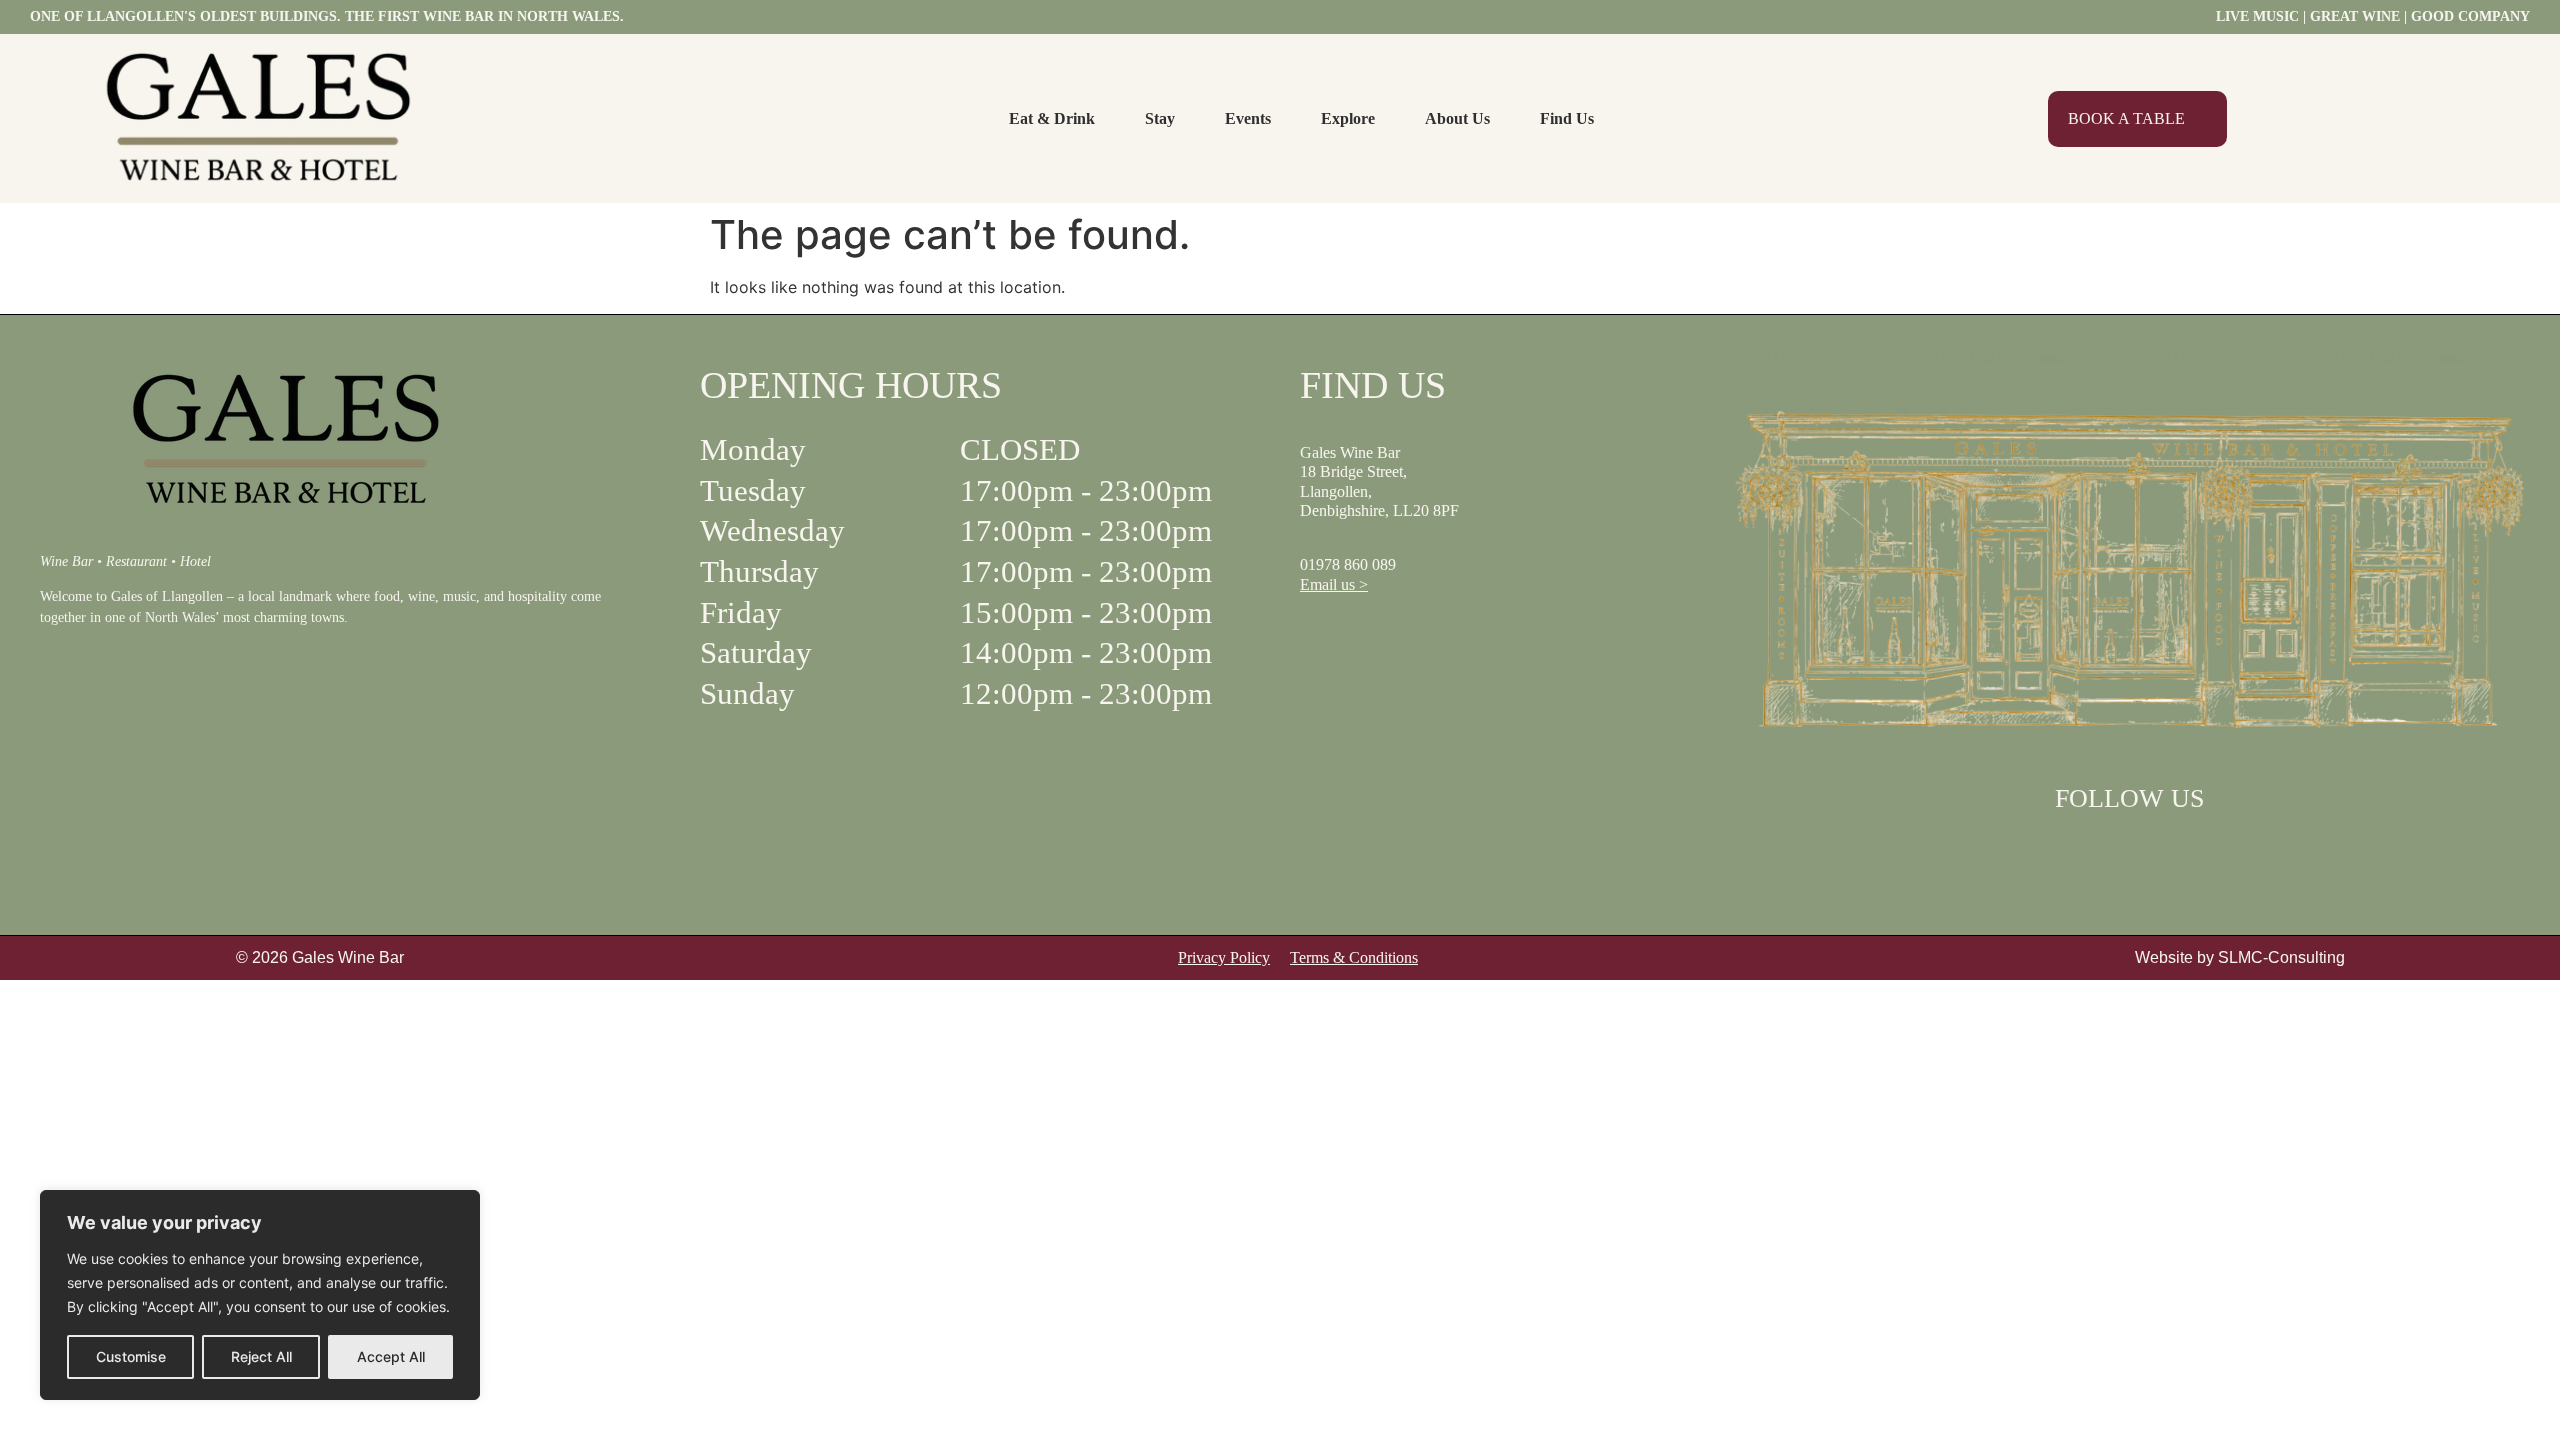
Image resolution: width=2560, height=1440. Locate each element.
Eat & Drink (1052, 118)
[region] (260, 1295)
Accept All (391, 1356)
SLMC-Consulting (2281, 957)
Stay (1160, 118)
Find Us (1567, 118)
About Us (1457, 118)
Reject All (261, 1356)
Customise (131, 1356)
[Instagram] (2155, 848)
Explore (1348, 118)
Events (1248, 118)
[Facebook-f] (2103, 848)
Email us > (1334, 584)
